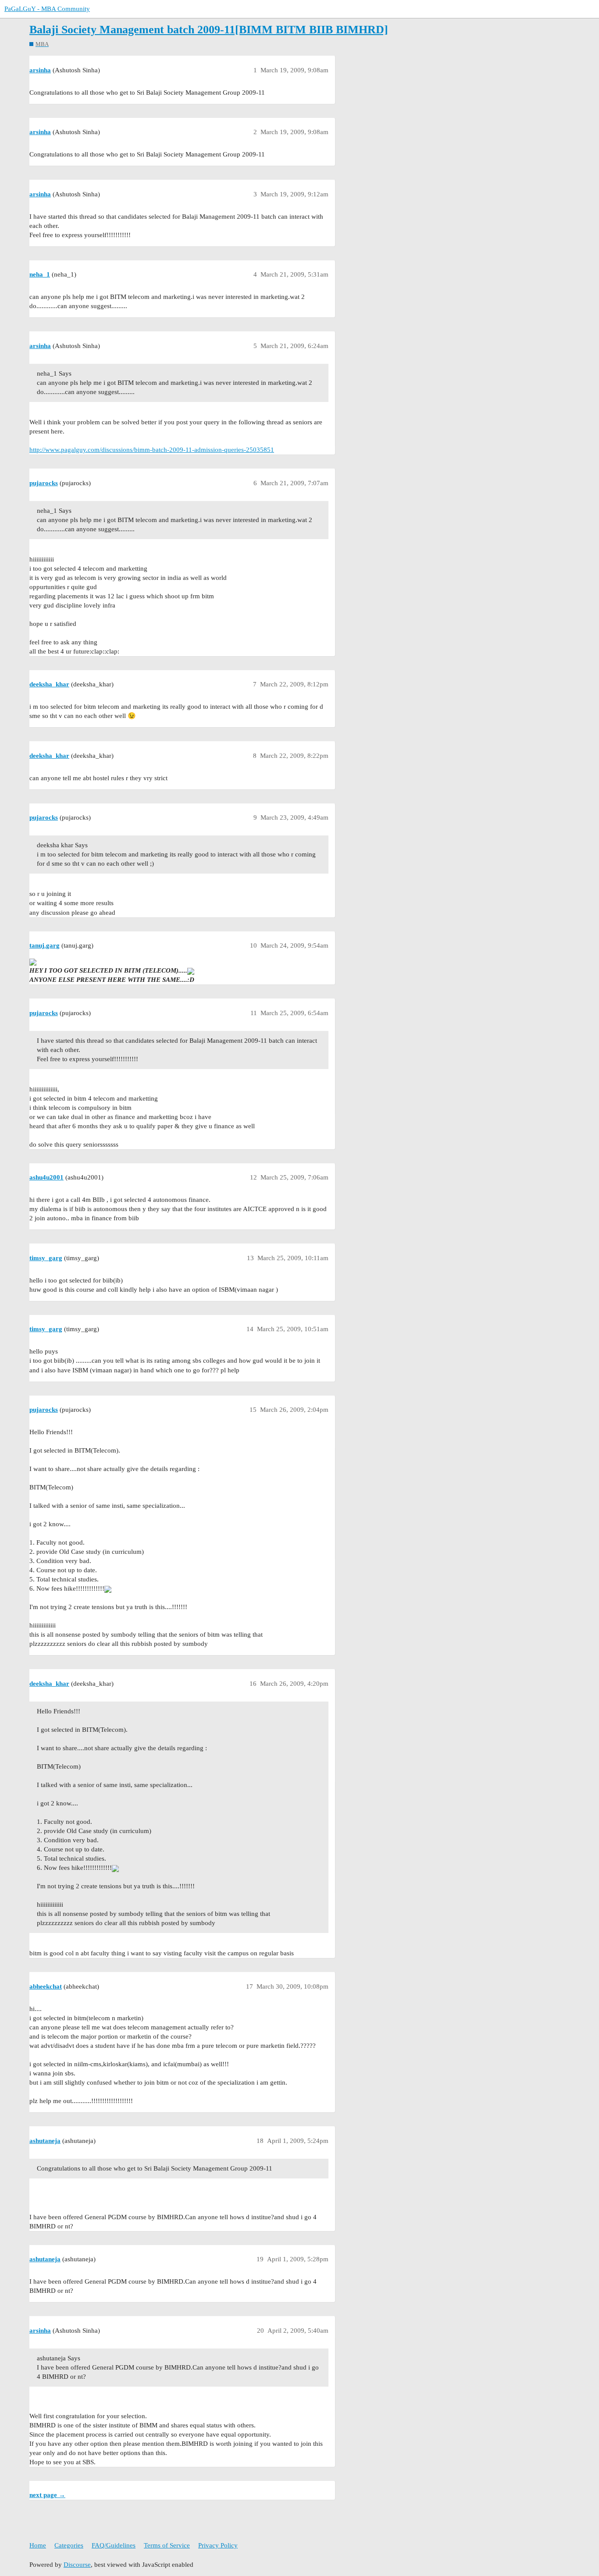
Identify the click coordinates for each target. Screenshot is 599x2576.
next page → (47, 2495)
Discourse (77, 2565)
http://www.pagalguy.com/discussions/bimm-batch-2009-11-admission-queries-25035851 (152, 450)
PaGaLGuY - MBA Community (47, 9)
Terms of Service (167, 2545)
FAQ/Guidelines (114, 2545)
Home (38, 2545)
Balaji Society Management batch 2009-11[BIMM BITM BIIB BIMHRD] (209, 30)
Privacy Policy (218, 2545)
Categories (69, 2545)
